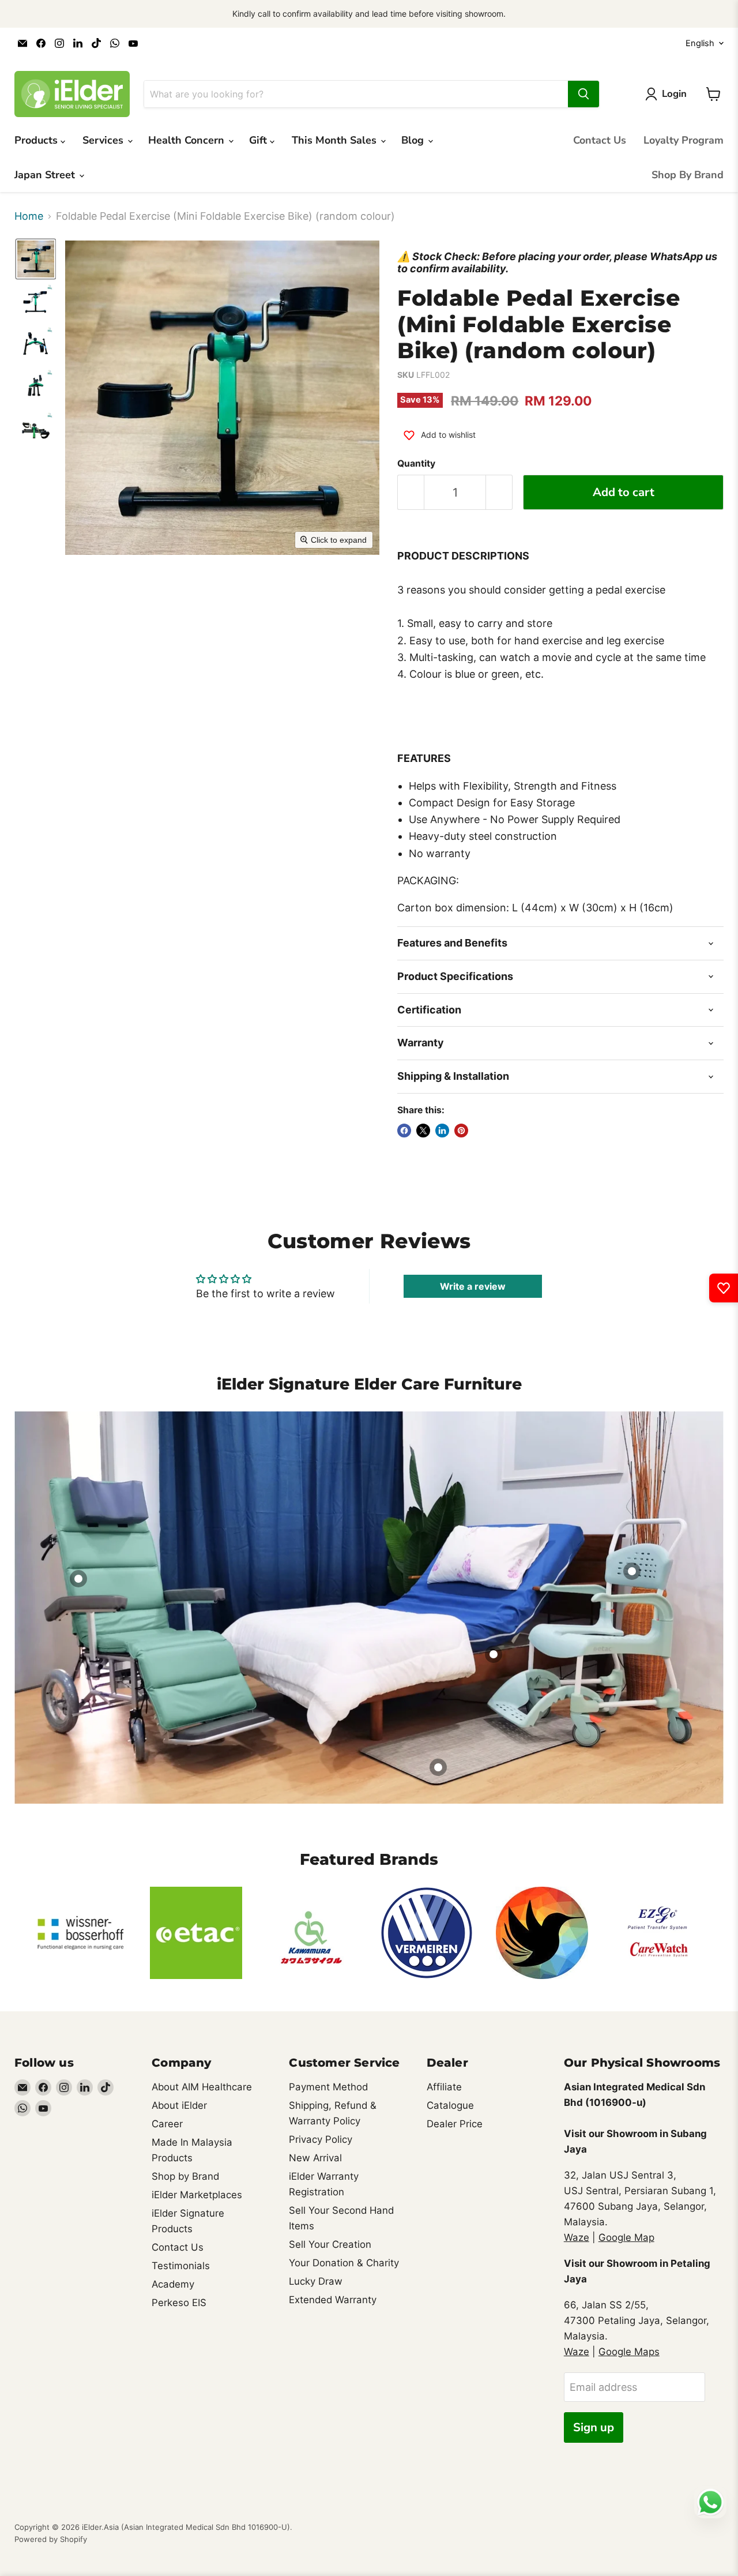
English (700, 43)
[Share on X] (423, 1131)
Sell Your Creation (330, 2244)
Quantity (416, 464)
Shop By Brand (688, 175)
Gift (259, 140)
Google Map (626, 2237)
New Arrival (315, 2158)
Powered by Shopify (51, 2539)
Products (37, 140)
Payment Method (328, 2087)
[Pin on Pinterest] (461, 1131)
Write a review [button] (473, 1286)
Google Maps (629, 2352)
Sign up (594, 2427)
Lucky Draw (316, 2281)
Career (167, 2124)
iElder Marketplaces (197, 2195)
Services (104, 140)
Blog (414, 140)
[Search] (583, 94)
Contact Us (600, 140)
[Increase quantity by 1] (499, 492)
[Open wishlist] (724, 1288)
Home (29, 216)
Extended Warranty (333, 2300)
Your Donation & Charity (344, 2263)
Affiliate (444, 2087)
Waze (577, 2237)
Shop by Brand (185, 2176)
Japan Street (46, 175)
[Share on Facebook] (404, 1131)
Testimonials (181, 2266)
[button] (36, 259)
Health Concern (188, 140)
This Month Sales (336, 140)
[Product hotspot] (78, 1579)
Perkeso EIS (179, 2303)
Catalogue (450, 2105)
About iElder (179, 2105)
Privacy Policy (321, 2139)
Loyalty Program (684, 140)
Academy (173, 2284)
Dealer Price (455, 2124)
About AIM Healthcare (202, 2087)
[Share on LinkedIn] (442, 1131)
